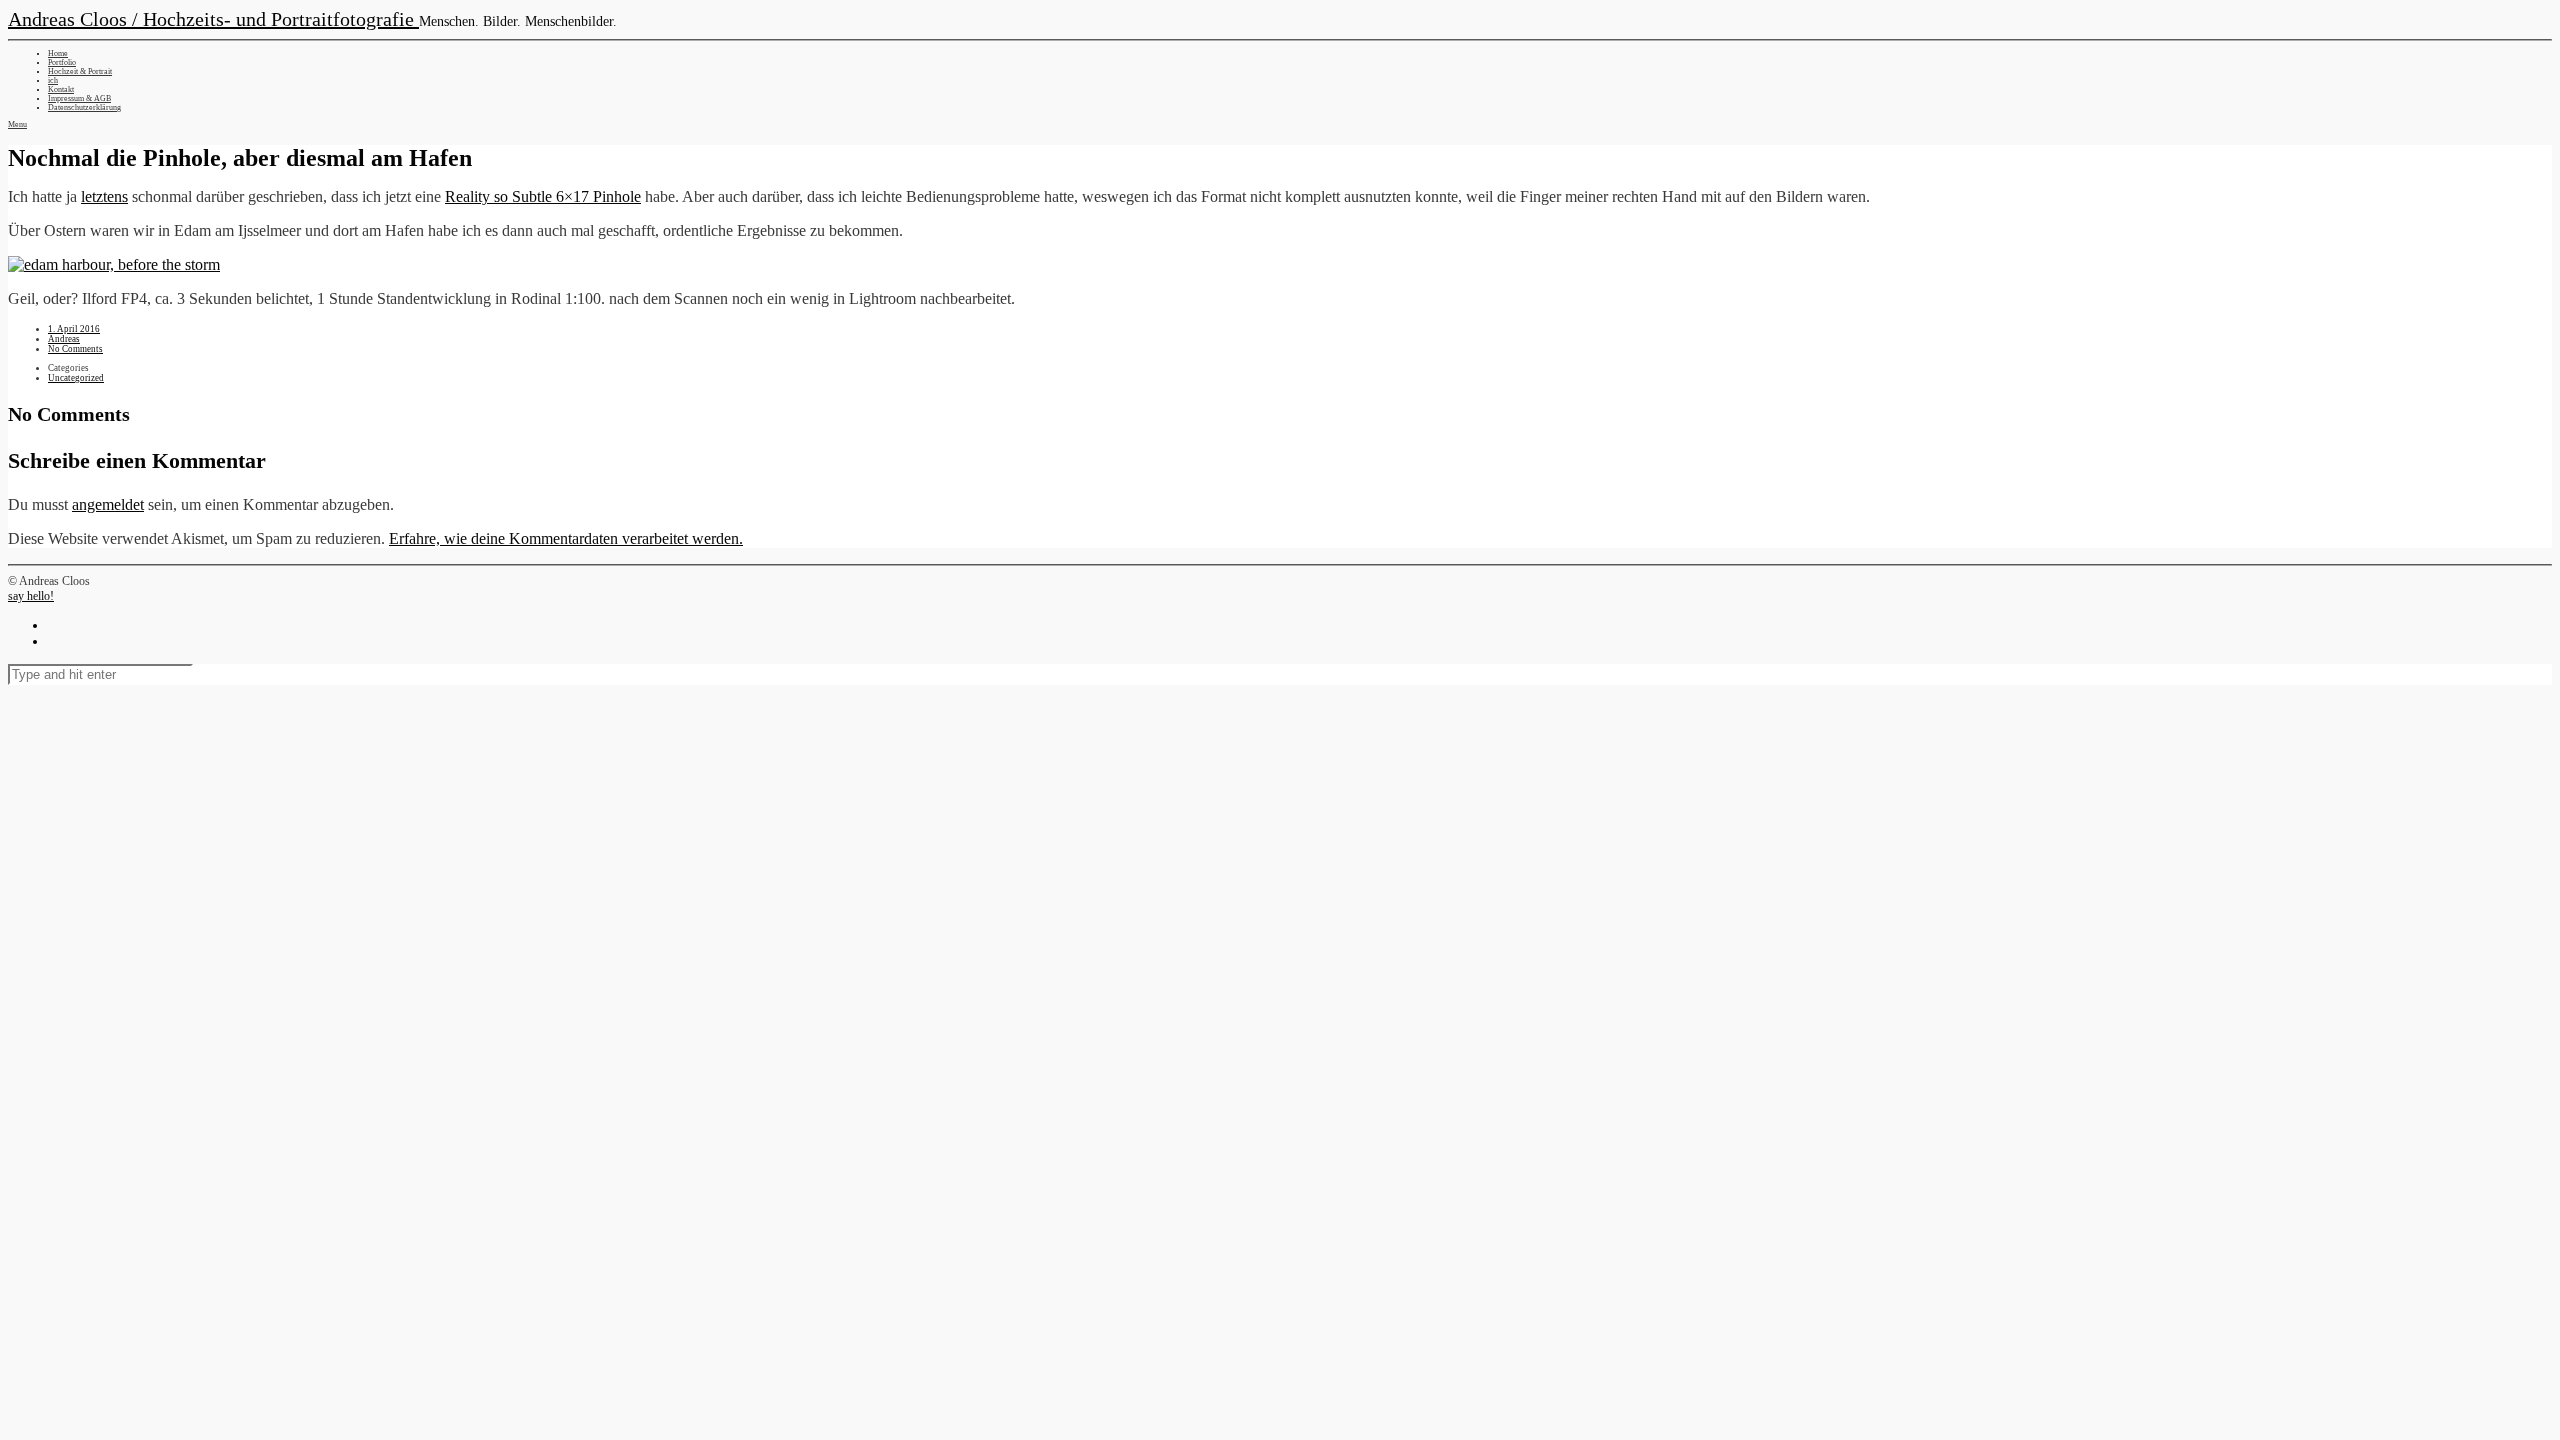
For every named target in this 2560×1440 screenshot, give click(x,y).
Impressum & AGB (79, 98)
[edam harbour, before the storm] (114, 264)
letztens (104, 196)
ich (53, 80)
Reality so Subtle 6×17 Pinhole (543, 196)
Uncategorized (76, 378)
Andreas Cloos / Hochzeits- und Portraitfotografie (213, 19)
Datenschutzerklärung (84, 107)
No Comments (75, 349)
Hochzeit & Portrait (80, 71)
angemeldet (108, 504)
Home (58, 53)
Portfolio (62, 62)
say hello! (31, 596)
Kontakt (61, 89)
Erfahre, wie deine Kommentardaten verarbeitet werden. (566, 538)
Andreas (64, 339)
